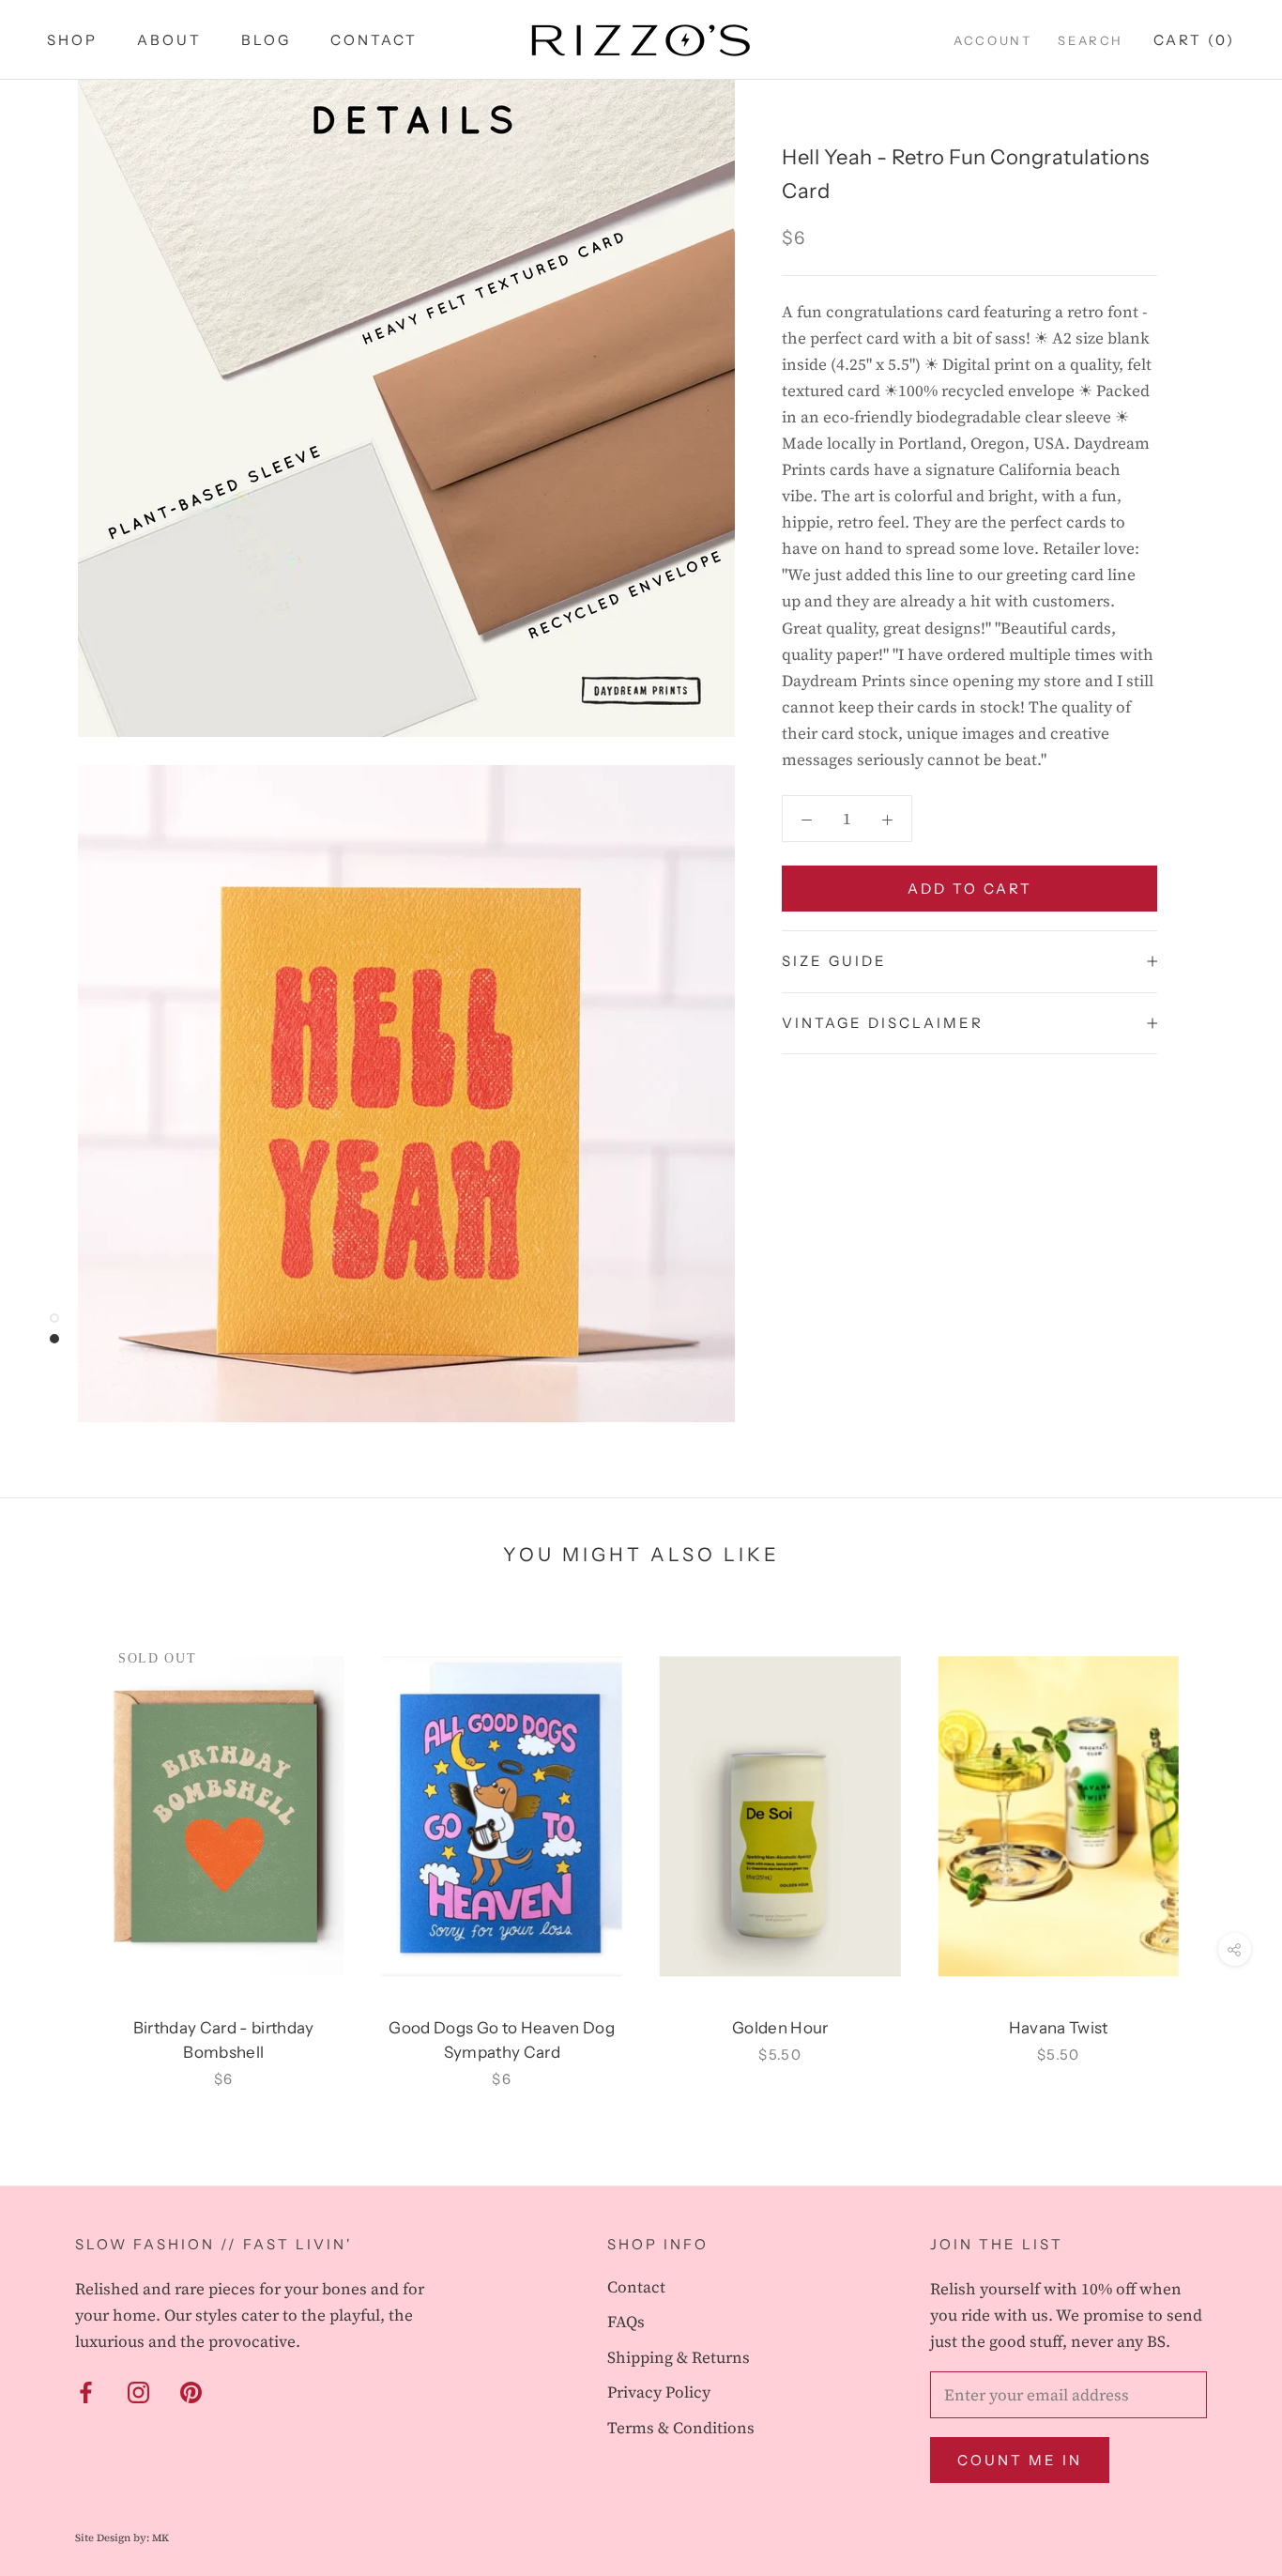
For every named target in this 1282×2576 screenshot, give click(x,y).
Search (1091, 40)
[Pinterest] (191, 2391)
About (169, 40)
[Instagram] (138, 2391)
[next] (1223, 1842)
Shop (72, 40)
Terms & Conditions (681, 2428)
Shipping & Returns (679, 2357)
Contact (374, 40)
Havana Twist (1059, 2028)
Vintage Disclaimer (883, 1023)
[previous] (59, 1842)
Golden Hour (780, 2028)
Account (992, 40)
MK (160, 2538)
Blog (266, 40)
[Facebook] (86, 2391)
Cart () (1194, 40)
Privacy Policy (659, 2392)
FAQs (626, 2322)
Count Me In (1020, 2460)
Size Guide (834, 961)
